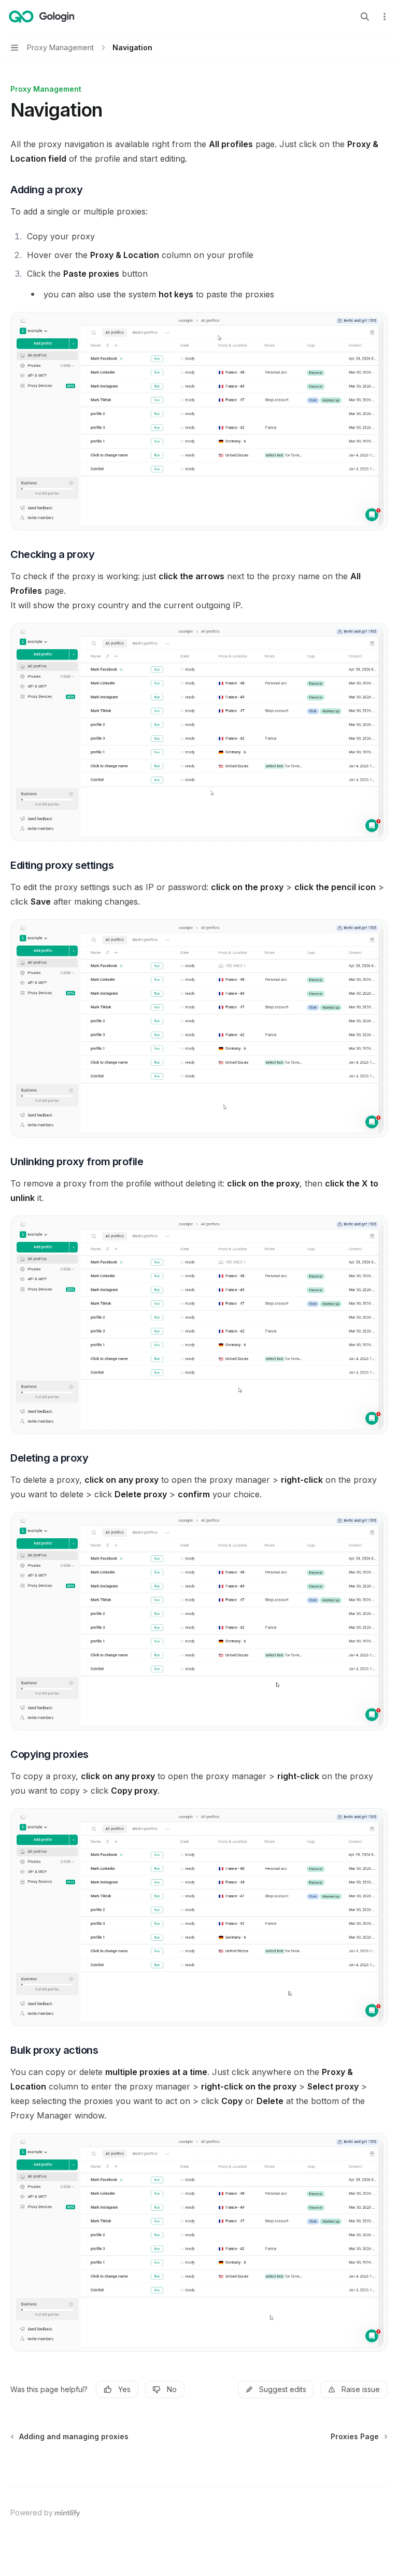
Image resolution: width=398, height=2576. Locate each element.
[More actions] (385, 17)
